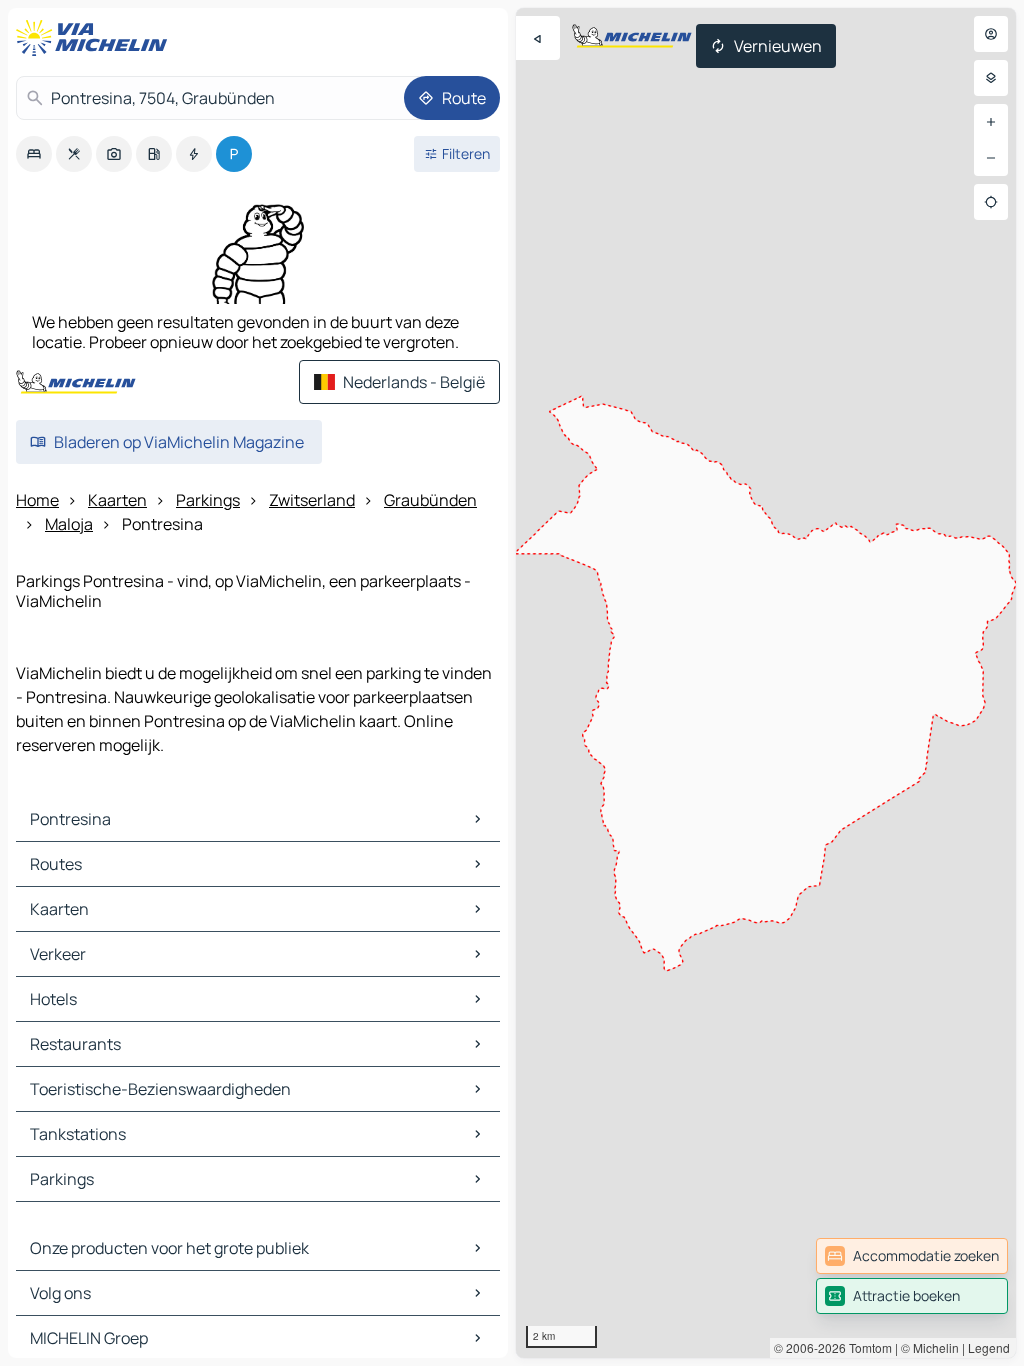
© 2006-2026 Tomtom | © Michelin (866, 1347)
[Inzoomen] (991, 122)
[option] (34, 154)
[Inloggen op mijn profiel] (991, 34)
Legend (989, 1347)
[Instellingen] (991, 78)
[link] (912, 1256)
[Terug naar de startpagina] (96, 38)
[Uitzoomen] (991, 158)
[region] (766, 683)
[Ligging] (991, 202)
